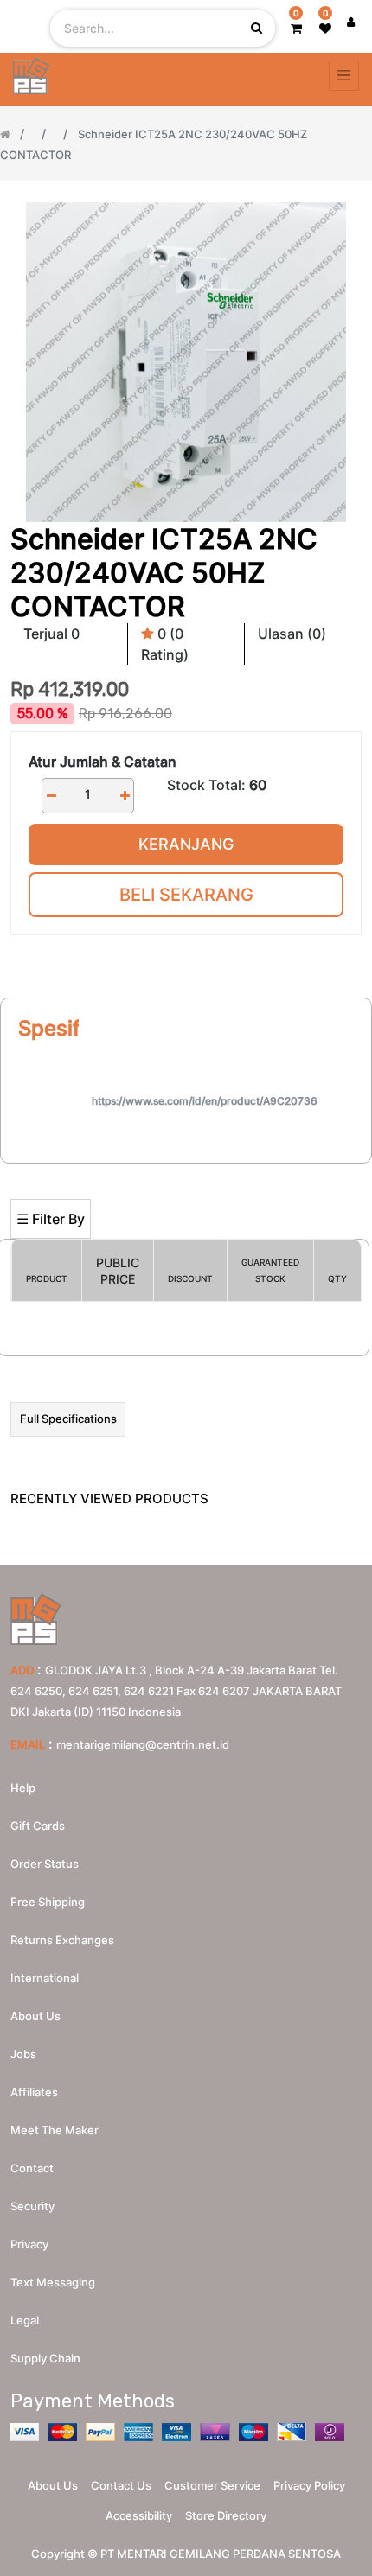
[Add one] (125, 796)
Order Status (45, 1864)
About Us (53, 2485)
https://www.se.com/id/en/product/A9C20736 (205, 1101)
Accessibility (139, 2515)
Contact (32, 2168)
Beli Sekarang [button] (186, 895)
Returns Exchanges (62, 1940)
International (45, 1978)
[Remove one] (51, 796)
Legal (25, 2320)
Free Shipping (48, 1902)
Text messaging (53, 2282)
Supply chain (45, 2358)
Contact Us (121, 2485)
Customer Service (212, 2485)
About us (35, 2016)
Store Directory (226, 2515)
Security (32, 2206)
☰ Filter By (51, 1219)
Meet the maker (55, 2130)
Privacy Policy (309, 2485)
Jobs (23, 2054)
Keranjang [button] (186, 844)
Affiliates (34, 2092)
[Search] (186, 1171)
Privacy (29, 2244)
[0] (296, 28)
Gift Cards (38, 1826)
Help (23, 1788)
